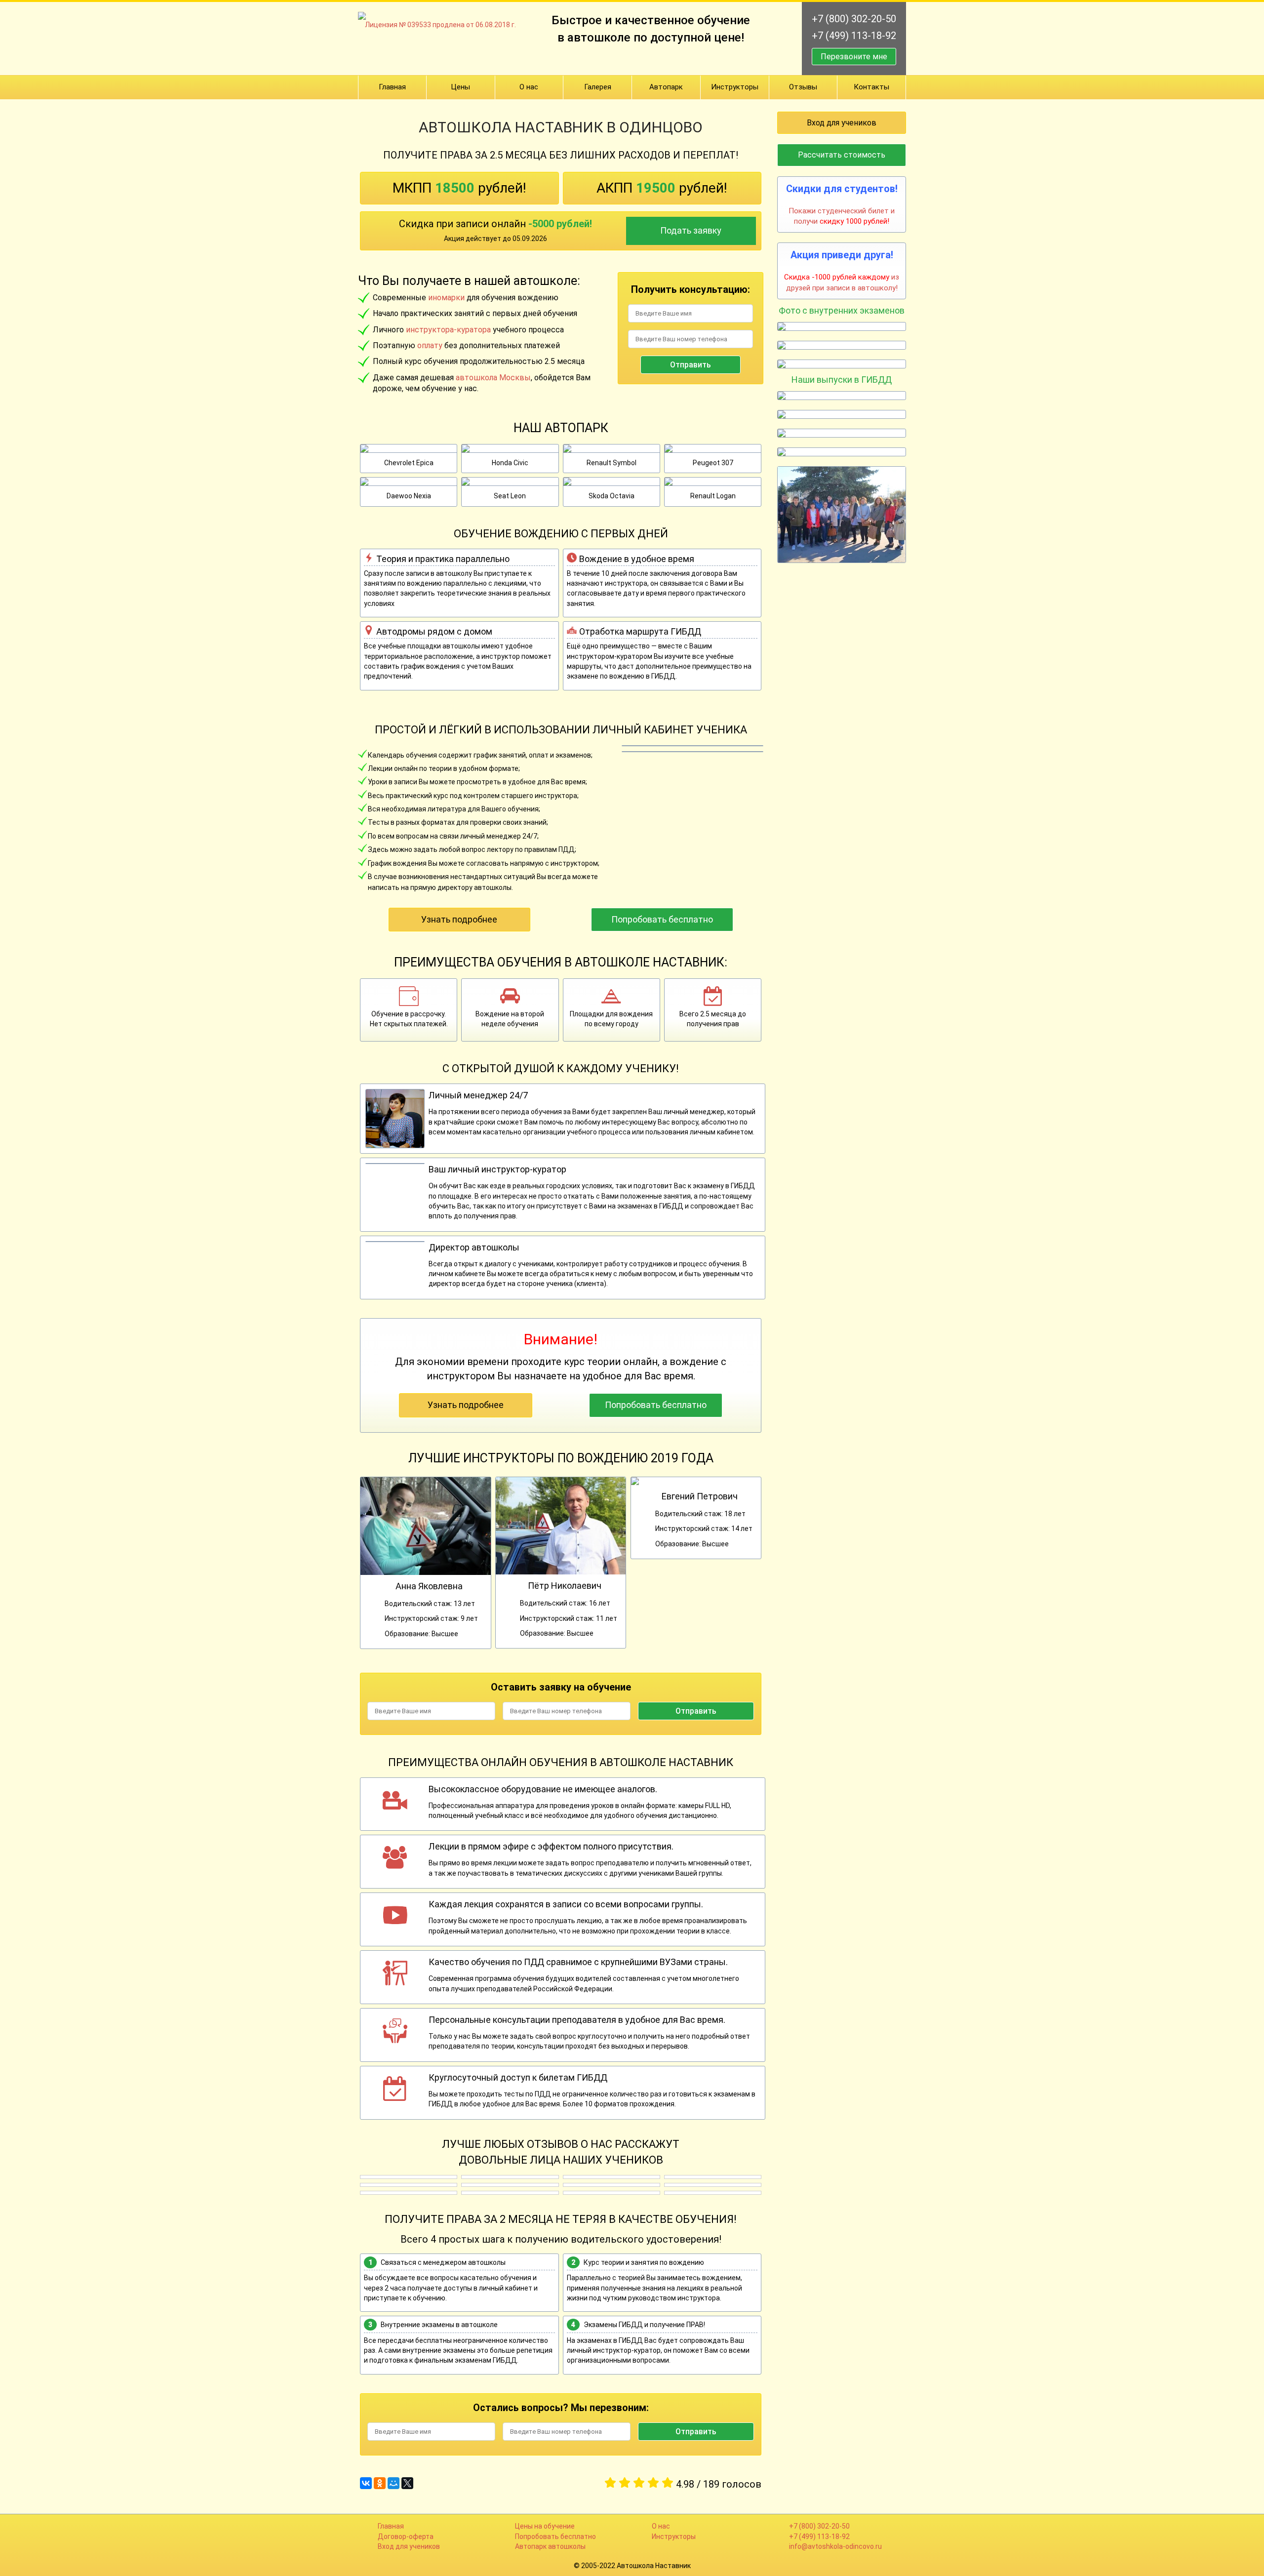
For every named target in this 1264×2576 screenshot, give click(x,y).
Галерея (598, 87)
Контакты (871, 87)
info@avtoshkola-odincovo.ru (835, 2546)
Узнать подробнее (459, 919)
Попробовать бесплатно (662, 919)
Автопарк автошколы (550, 2546)
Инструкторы (735, 87)
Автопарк (666, 87)
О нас (529, 87)
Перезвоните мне (854, 57)
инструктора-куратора (448, 330)
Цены (460, 87)
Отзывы (803, 87)
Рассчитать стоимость (842, 155)
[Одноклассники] (380, 2483)
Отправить (691, 365)
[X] (407, 2483)
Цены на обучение (545, 2526)
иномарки (446, 298)
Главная (392, 87)
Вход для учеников (842, 123)
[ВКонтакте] (366, 2483)
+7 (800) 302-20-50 (854, 19)
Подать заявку (691, 230)
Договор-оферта (406, 2536)
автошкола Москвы (493, 378)
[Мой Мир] (394, 2483)
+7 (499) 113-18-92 (854, 36)
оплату (430, 345)
